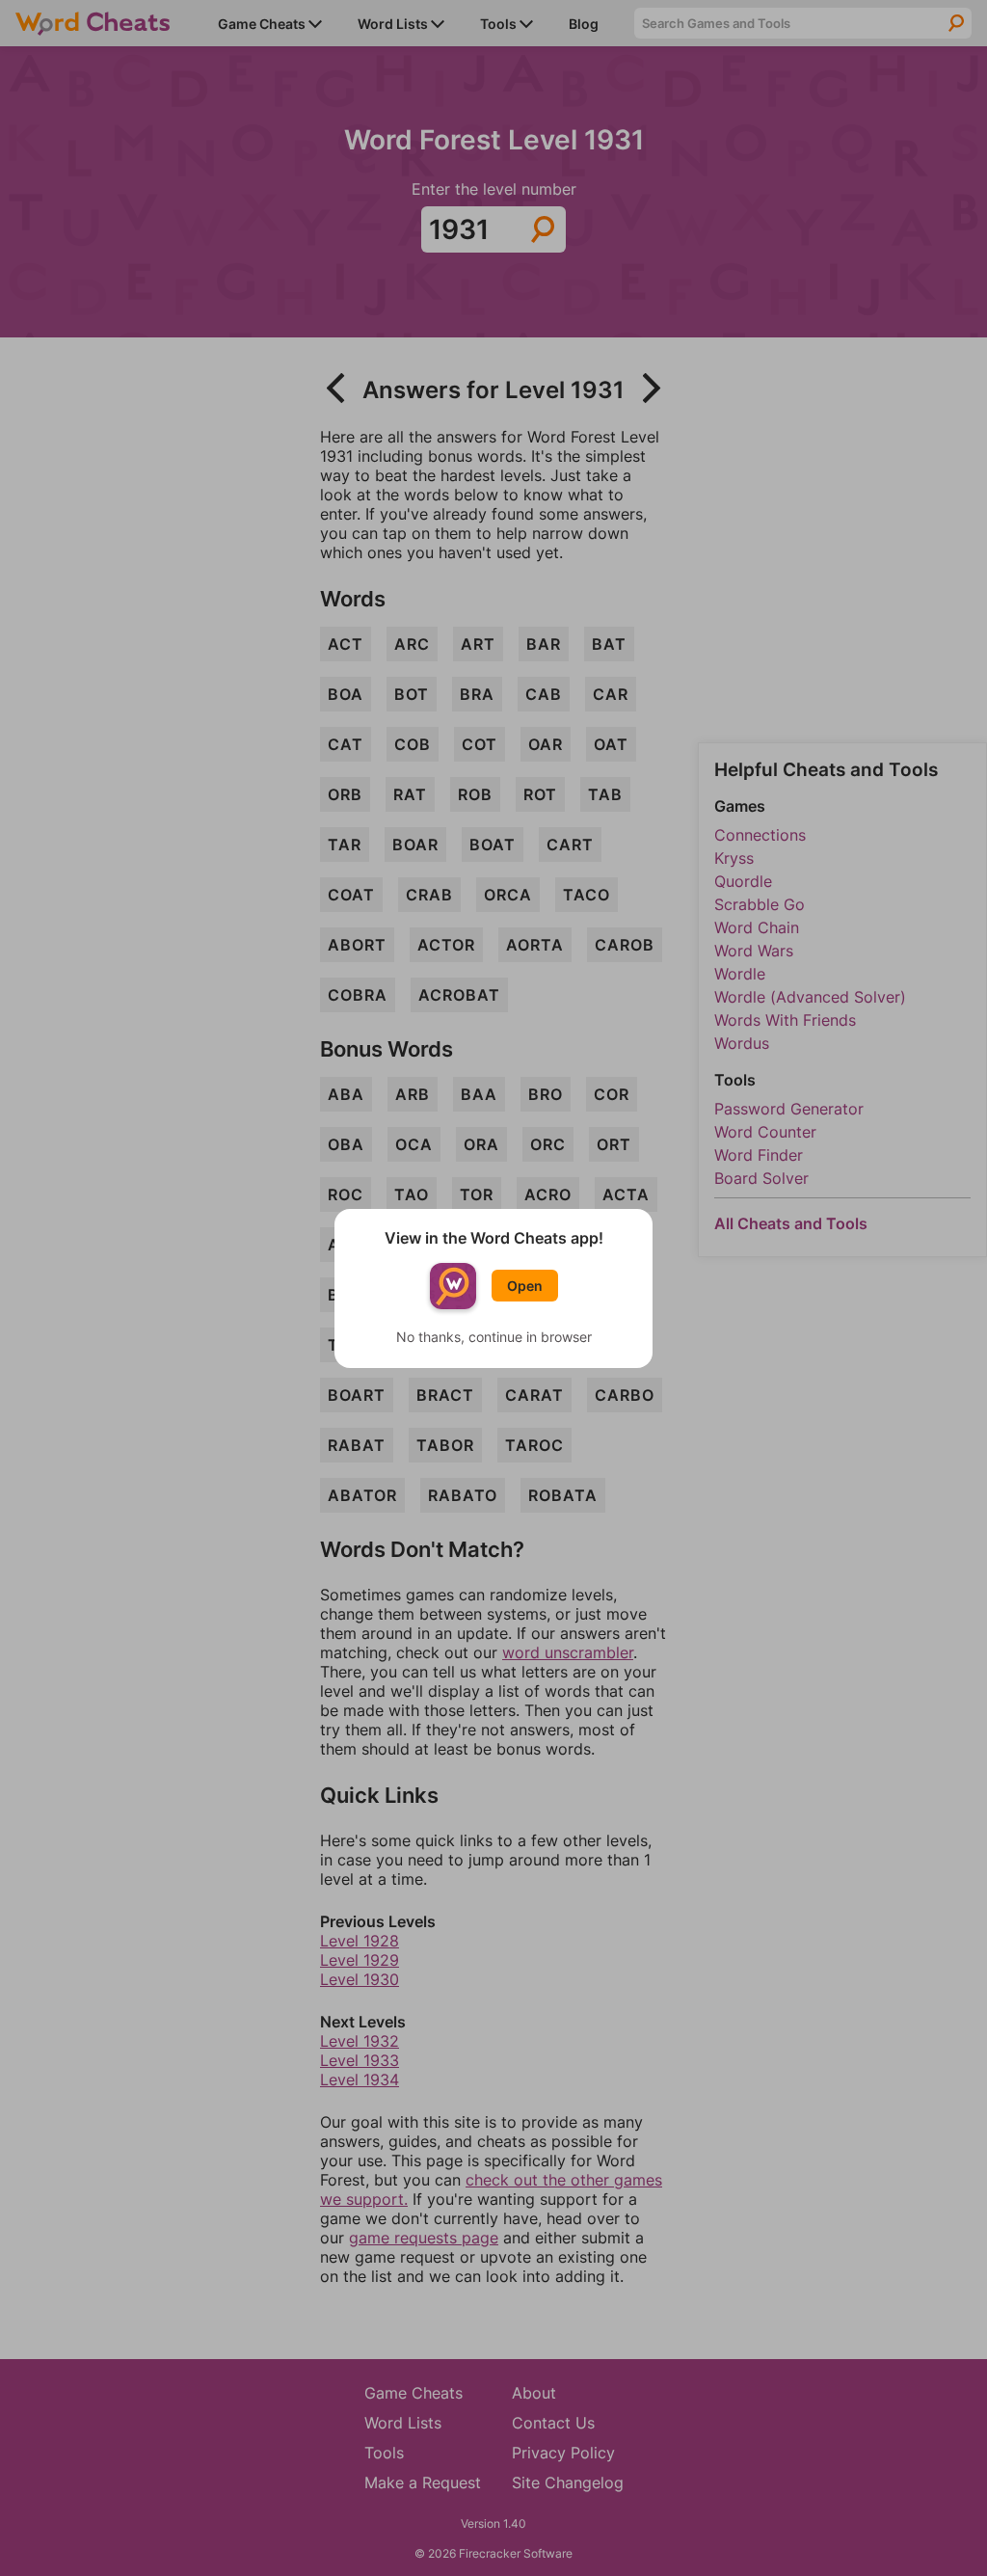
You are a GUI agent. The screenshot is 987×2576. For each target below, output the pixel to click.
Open (525, 1286)
